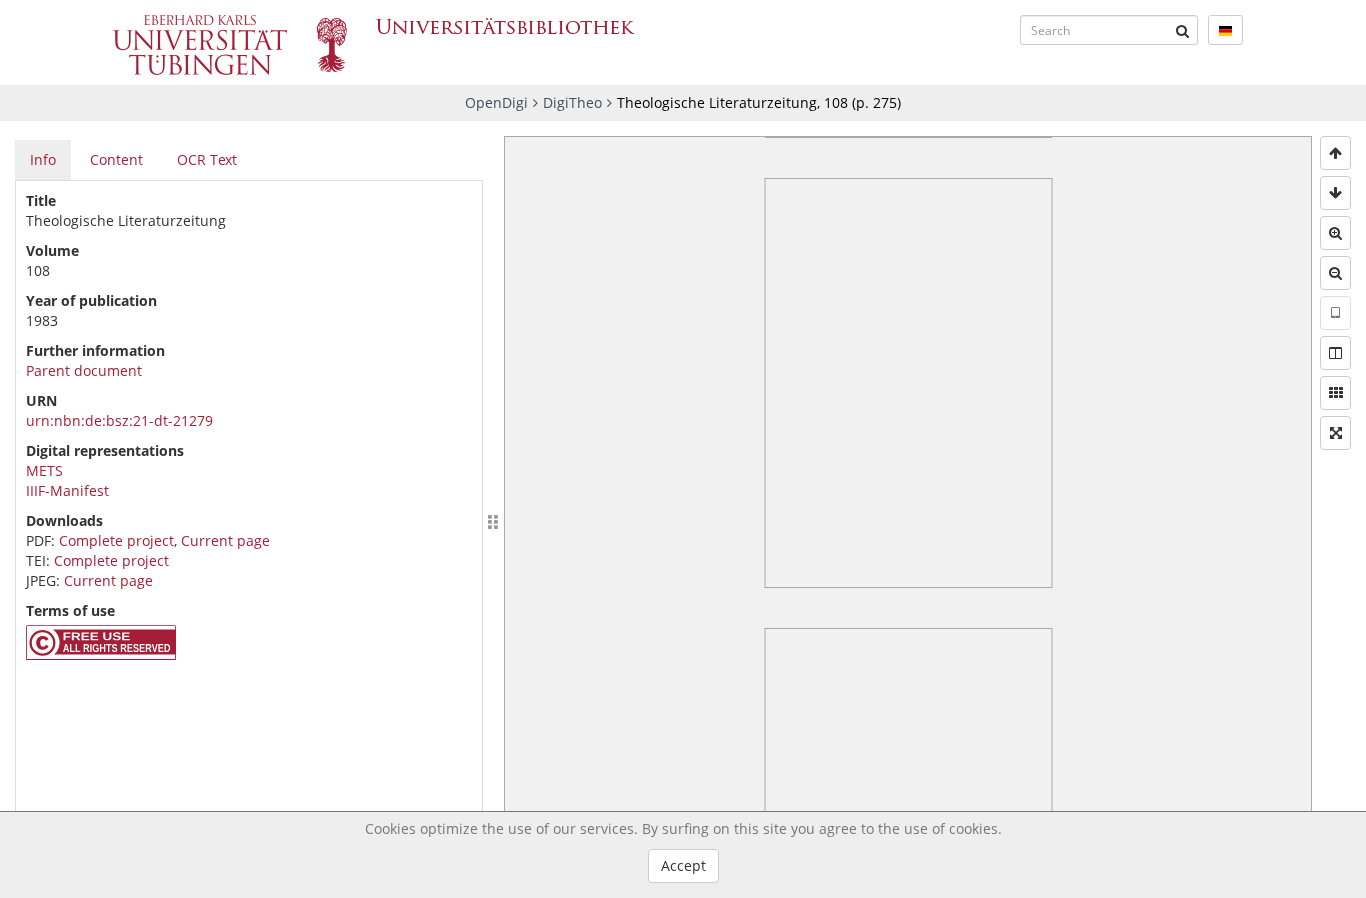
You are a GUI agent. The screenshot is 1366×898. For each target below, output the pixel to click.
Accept (683, 865)
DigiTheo (572, 102)
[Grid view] (1335, 393)
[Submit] (1183, 30)
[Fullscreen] (1335, 433)
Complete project (116, 540)
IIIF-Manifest (67, 490)
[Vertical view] (1335, 313)
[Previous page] (1335, 153)
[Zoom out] (1335, 273)
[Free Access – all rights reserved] (101, 654)
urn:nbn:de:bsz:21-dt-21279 (119, 420)
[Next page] (1335, 193)
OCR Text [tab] (207, 159)
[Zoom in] (1335, 233)
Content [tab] (116, 159)
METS (44, 470)
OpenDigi (496, 102)
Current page (225, 540)
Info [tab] (43, 159)
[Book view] (1335, 353)
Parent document (84, 370)
